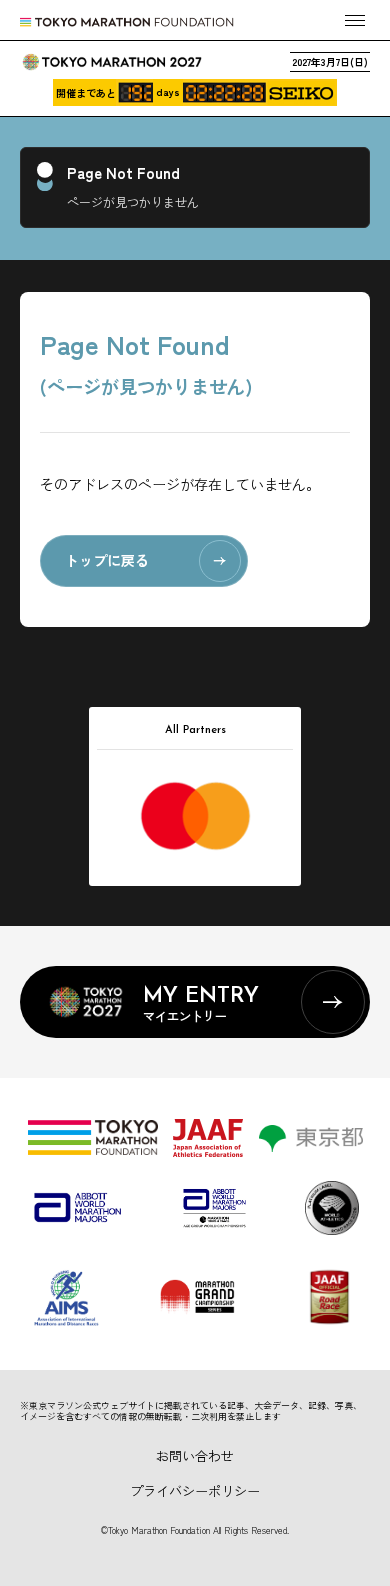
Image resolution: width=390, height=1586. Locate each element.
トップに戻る (107, 560)
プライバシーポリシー (195, 1490)
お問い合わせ (195, 1455)
